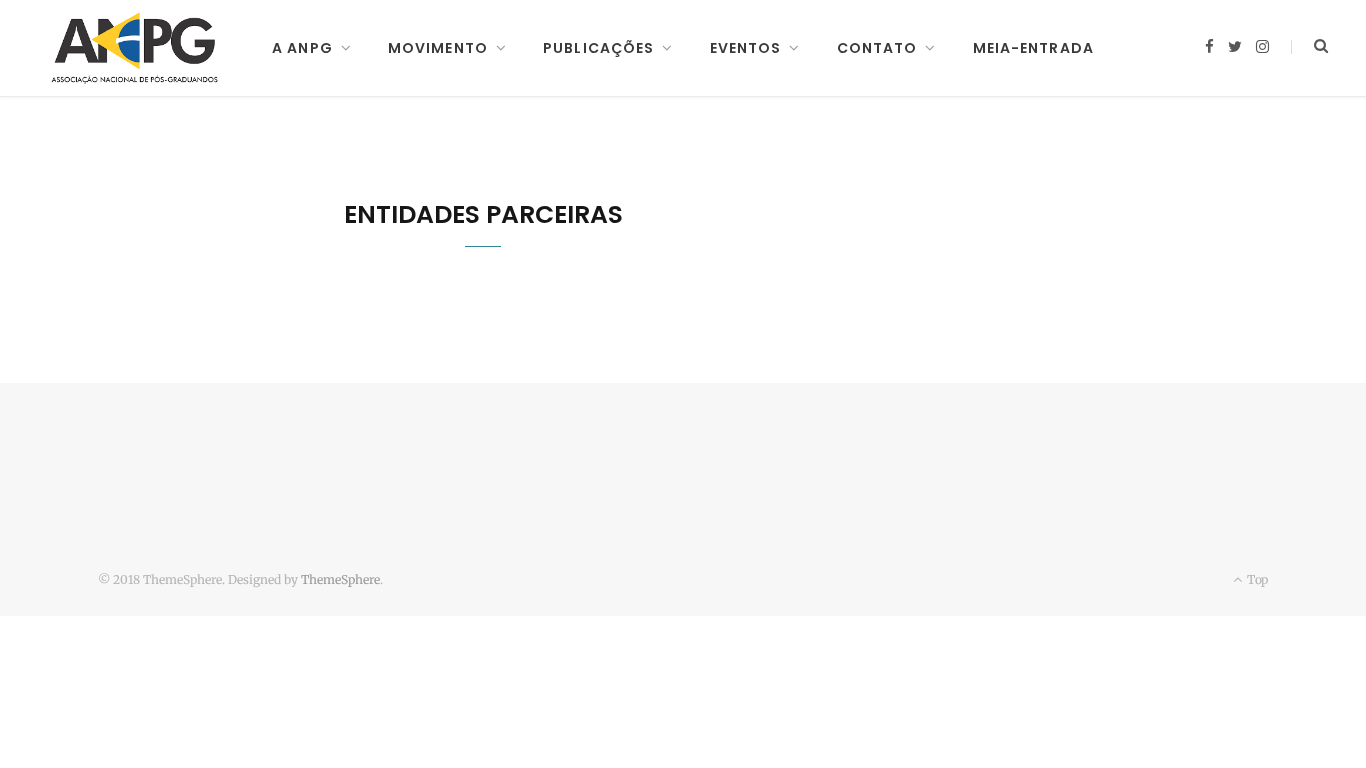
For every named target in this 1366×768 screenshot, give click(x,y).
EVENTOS (746, 48)
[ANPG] (135, 48)
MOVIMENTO (438, 48)
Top (1256, 579)
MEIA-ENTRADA (1033, 48)
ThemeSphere (340, 579)
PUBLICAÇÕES (598, 48)
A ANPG (302, 48)
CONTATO (877, 48)
